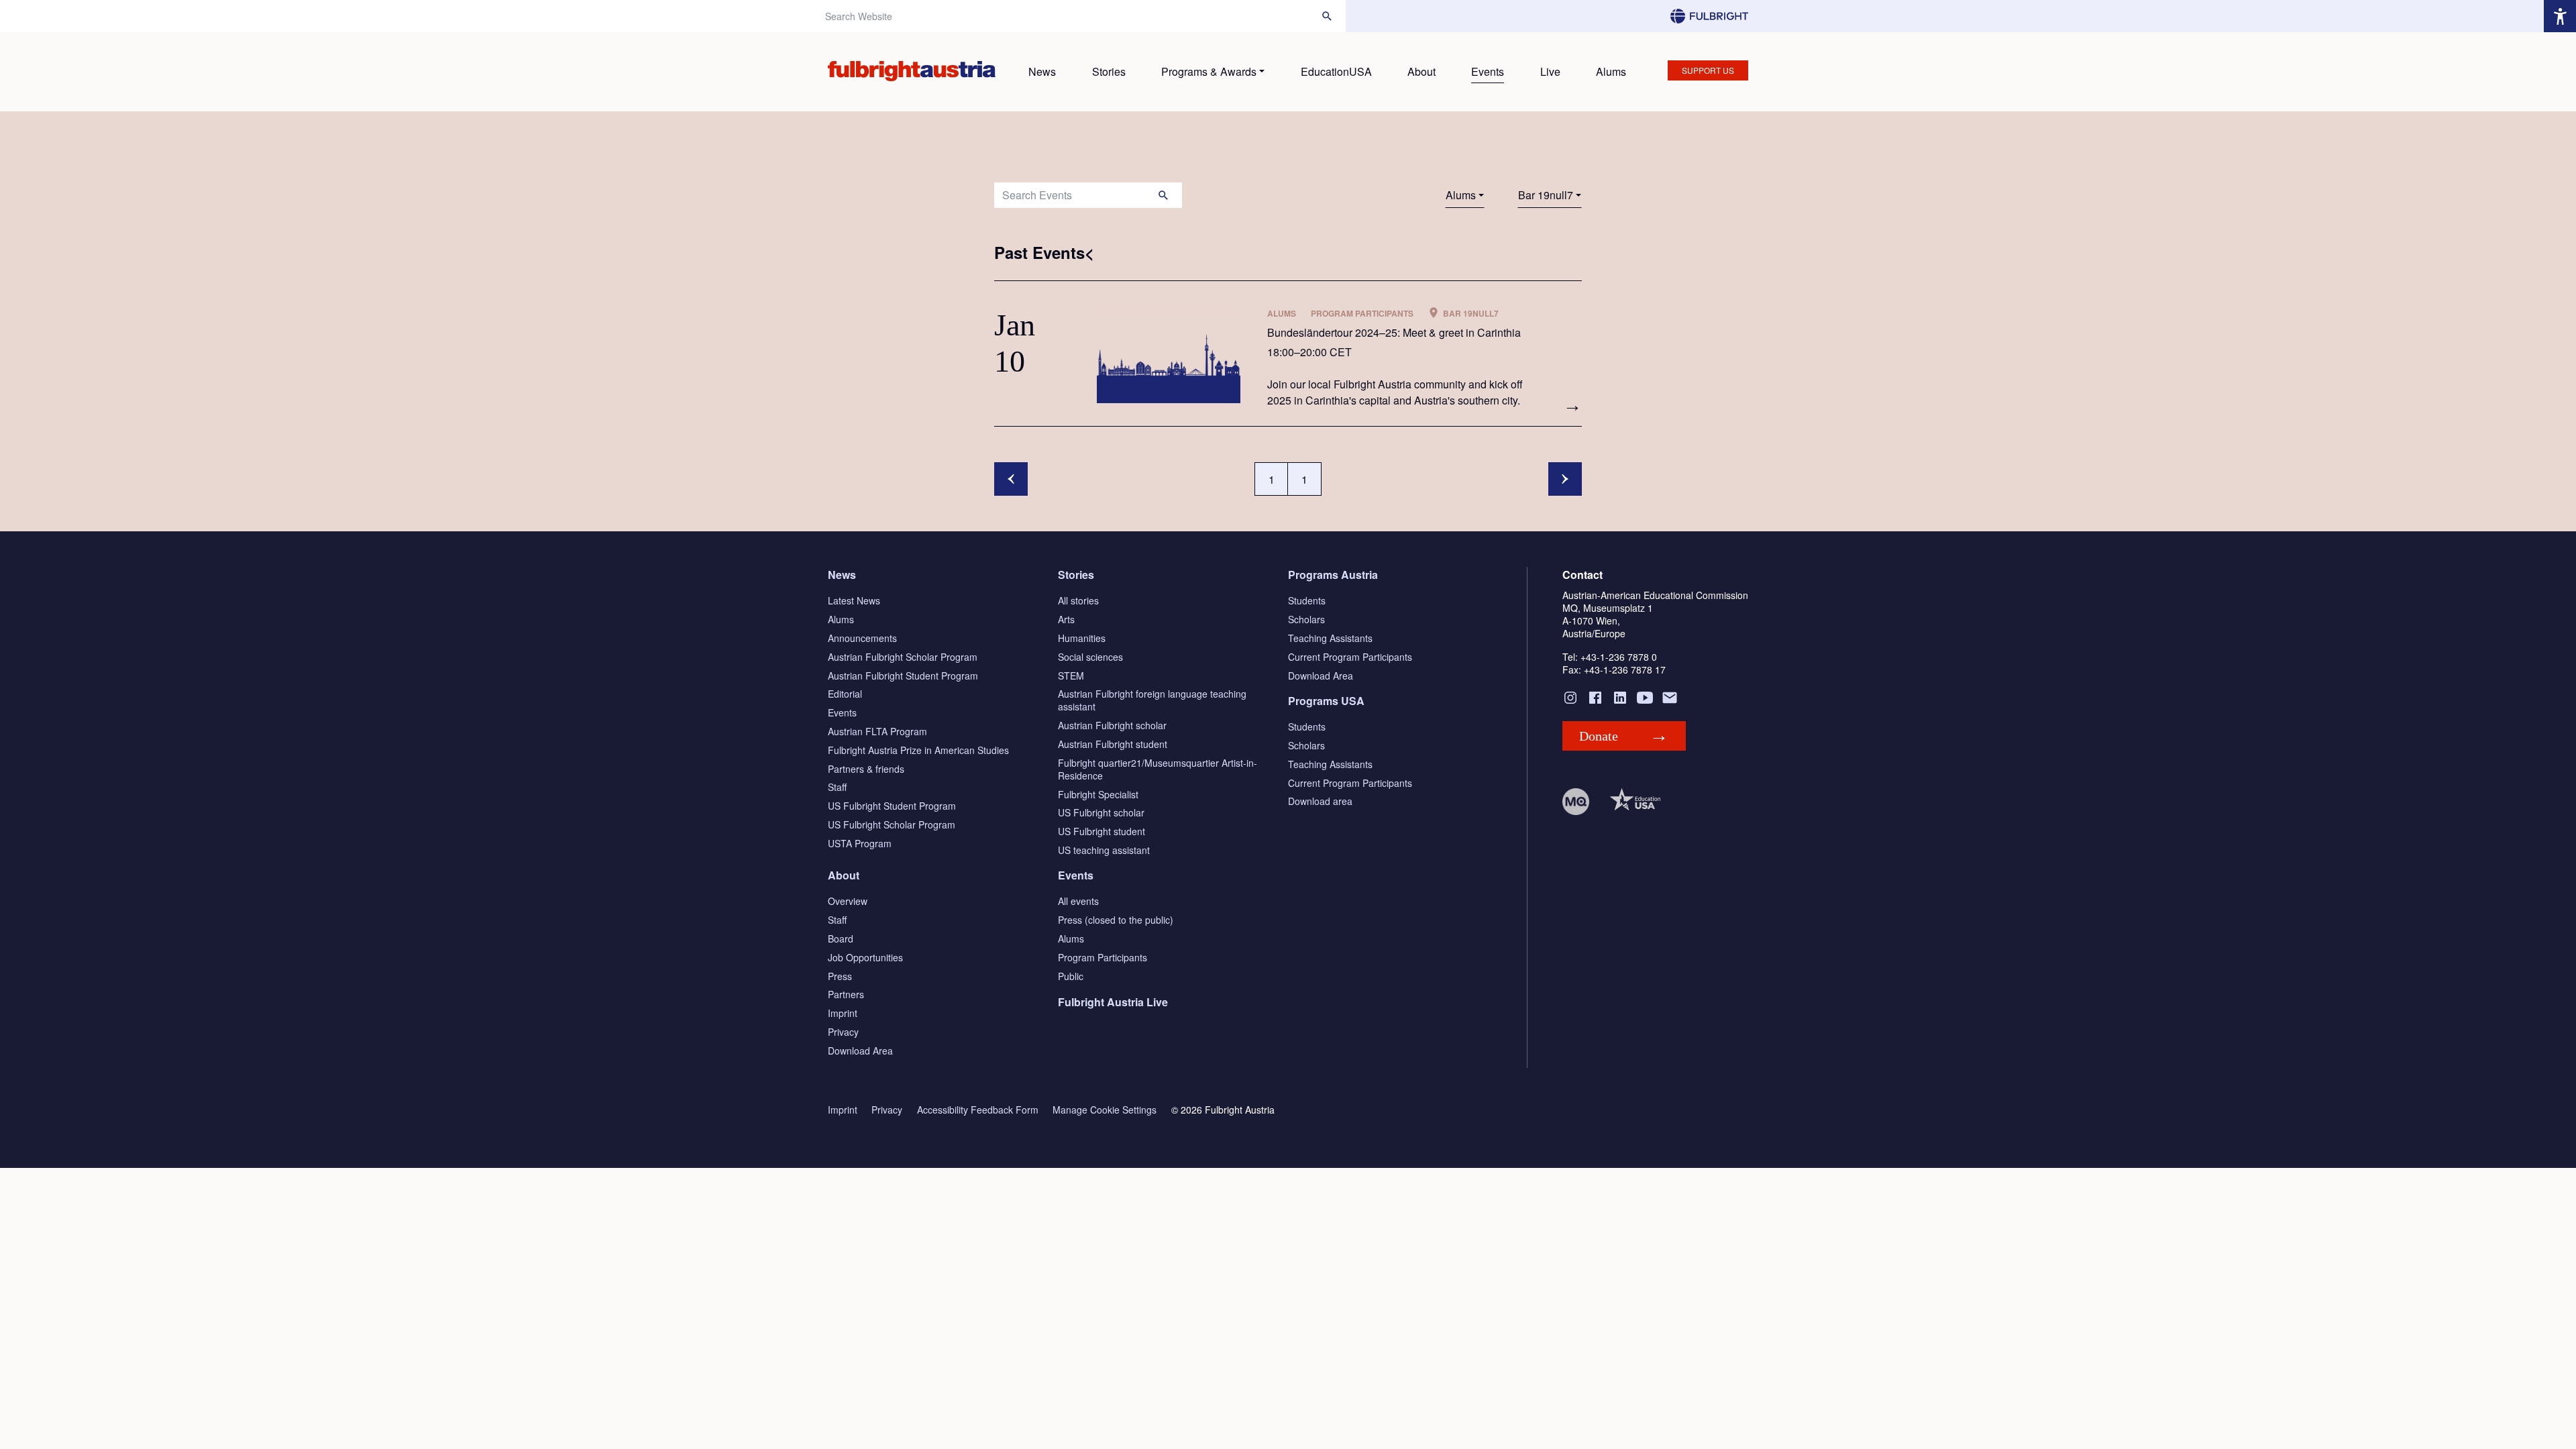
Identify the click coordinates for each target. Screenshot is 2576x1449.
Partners (846, 994)
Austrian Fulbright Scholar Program (903, 657)
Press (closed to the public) (1116, 920)
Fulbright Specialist (1098, 794)
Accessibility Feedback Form (978, 1110)
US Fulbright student (1102, 831)
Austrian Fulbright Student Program (903, 676)
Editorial (845, 694)
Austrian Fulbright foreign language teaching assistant (1152, 700)
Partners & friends (866, 769)
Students (1307, 600)
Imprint (843, 1013)
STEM (1071, 676)
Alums (1611, 71)
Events (1488, 71)
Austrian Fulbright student (1113, 744)
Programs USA (1326, 701)
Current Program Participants (1350, 657)
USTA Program (860, 843)
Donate (1599, 736)
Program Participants (1103, 957)
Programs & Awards (1209, 71)
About (1421, 71)
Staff (837, 787)
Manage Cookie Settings (1105, 1110)
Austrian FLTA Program (877, 731)
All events (1078, 901)
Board (841, 938)
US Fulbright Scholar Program (892, 824)
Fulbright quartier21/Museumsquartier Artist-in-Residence (1158, 769)
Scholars (1306, 619)
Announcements (862, 638)
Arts (1066, 619)
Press (840, 976)
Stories (1109, 71)
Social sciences (1090, 657)
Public (1071, 976)
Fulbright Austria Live (1113, 1002)
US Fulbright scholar (1101, 812)
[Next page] (1565, 479)
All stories (1078, 600)
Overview (848, 901)
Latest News (854, 600)
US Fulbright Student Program (892, 806)
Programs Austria (1333, 575)
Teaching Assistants (1330, 638)
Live (1550, 71)
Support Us (1708, 70)
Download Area (1321, 676)
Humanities (1082, 638)
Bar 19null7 (1546, 195)
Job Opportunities (865, 957)
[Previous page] (1011, 479)
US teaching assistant (1104, 850)
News (1042, 71)
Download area (1320, 801)
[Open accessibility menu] (2560, 16)
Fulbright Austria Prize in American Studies (918, 750)
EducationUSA (1336, 71)
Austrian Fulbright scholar (1112, 725)
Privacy (843, 1032)
